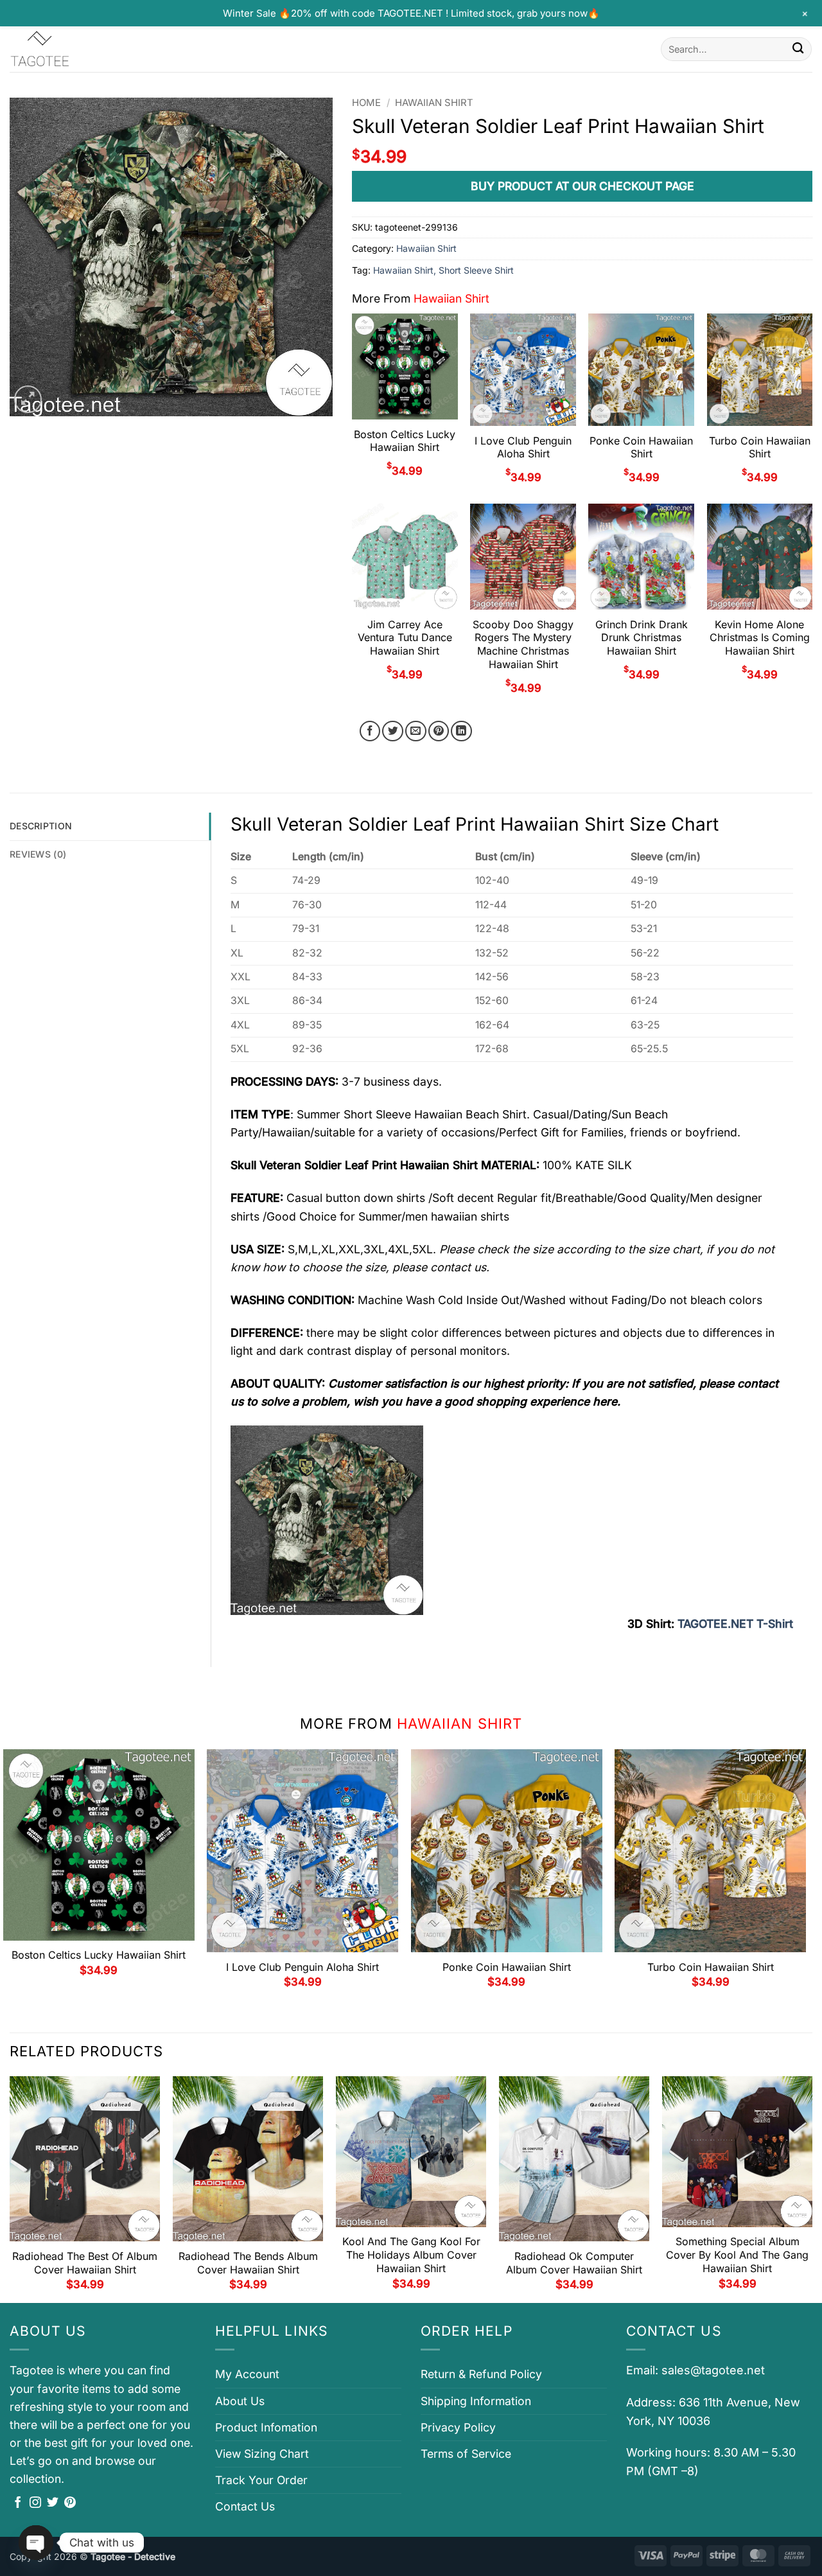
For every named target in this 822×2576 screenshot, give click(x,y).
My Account (247, 2374)
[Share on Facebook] (370, 731)
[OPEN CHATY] (36, 2543)
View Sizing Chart (262, 2454)
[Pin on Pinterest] (439, 731)
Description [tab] (41, 826)
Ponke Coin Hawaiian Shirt (641, 447)
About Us (240, 2401)
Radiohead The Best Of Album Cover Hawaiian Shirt (85, 2263)
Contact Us (245, 2506)
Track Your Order (261, 2480)
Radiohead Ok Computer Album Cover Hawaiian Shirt (574, 2263)
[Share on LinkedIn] (461, 731)
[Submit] (798, 49)
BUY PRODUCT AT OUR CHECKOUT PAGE (582, 186)
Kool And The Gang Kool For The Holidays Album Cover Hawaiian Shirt (411, 2255)
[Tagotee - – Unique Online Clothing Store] (74, 49)
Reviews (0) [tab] (38, 854)
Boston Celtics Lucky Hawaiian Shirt (405, 441)
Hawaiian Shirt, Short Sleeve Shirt (443, 270)
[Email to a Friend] (416, 731)
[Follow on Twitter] (53, 2503)
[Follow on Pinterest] (70, 2503)
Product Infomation (266, 2427)
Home (366, 103)
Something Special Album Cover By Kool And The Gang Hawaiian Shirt (737, 2255)
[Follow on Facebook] (18, 2503)
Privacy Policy (458, 2427)
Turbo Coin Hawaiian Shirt (760, 447)
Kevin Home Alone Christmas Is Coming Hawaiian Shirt (760, 638)
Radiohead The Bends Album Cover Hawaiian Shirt (248, 2263)
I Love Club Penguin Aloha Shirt (523, 447)
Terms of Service (466, 2454)
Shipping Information (476, 2401)
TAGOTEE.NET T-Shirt (735, 1624)
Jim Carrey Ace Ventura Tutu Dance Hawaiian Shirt (405, 638)
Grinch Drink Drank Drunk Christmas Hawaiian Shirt (642, 638)
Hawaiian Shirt (434, 103)
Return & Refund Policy (481, 2374)
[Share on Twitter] (393, 731)
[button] (28, 399)
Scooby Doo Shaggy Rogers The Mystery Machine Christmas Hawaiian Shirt (523, 644)
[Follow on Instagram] (35, 2503)
